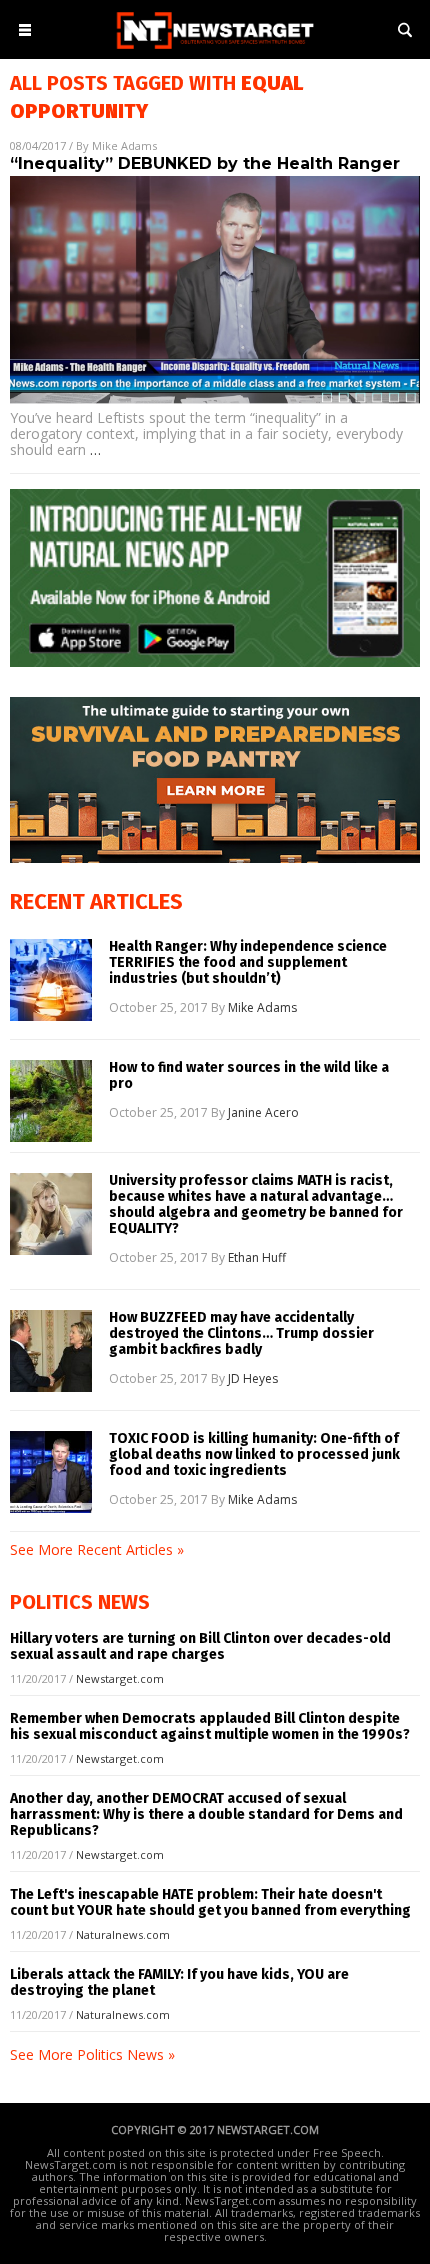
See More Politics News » (92, 2054)
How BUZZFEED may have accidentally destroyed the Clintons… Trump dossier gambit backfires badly (241, 1334)
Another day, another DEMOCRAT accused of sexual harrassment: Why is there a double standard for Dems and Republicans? (206, 1814)
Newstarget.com (120, 1678)
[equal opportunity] (215, 50)
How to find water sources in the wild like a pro (249, 1076)
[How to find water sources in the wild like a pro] (51, 1101)
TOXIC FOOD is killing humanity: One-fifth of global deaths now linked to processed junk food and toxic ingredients (254, 1455)
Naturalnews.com (123, 1934)
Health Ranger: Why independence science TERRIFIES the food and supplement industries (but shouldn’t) (248, 963)
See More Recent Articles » (97, 1549)
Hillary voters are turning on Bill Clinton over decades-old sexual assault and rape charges (200, 1646)
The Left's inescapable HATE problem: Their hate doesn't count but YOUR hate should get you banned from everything (210, 1902)
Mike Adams (124, 145)
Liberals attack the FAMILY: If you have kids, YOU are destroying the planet (179, 1982)
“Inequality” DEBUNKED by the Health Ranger (205, 163)
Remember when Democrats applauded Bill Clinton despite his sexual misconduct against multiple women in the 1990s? (210, 1726)
